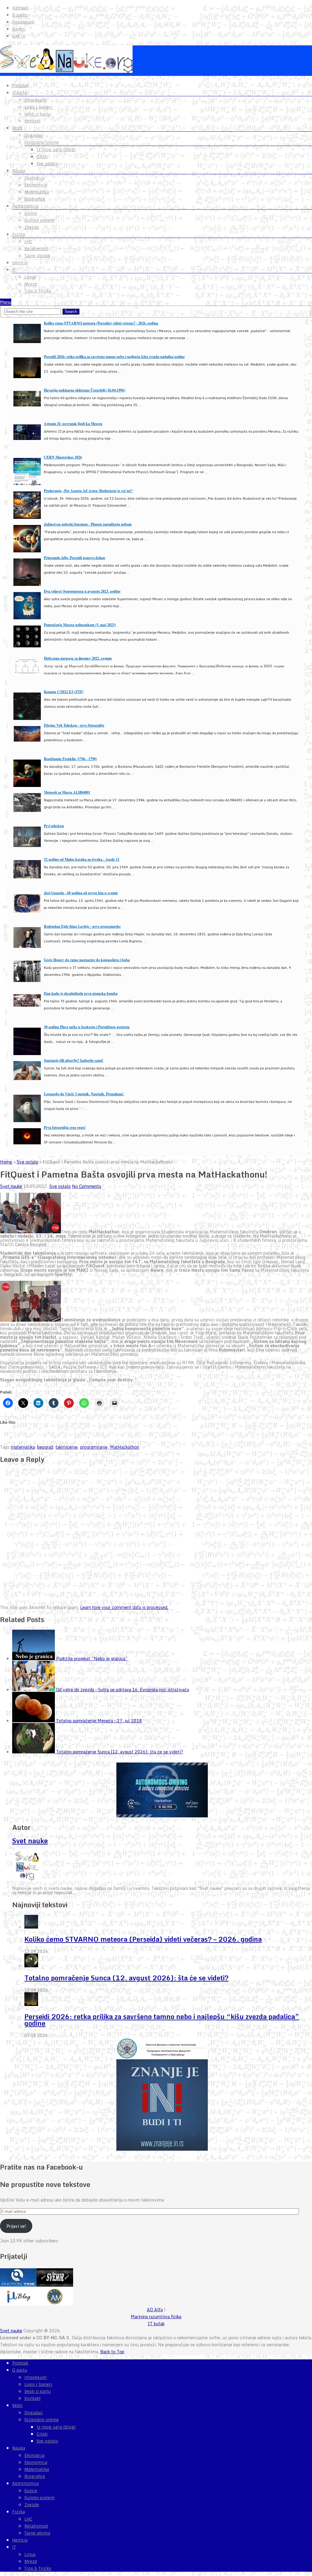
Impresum (23, 22)
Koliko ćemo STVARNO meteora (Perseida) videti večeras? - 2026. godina (101, 323)
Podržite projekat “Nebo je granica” (92, 1658)
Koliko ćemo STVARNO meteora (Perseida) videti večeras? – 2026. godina (143, 1939)
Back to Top (112, 2352)
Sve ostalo (47, 164)
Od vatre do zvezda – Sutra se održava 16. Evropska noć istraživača (122, 1690)
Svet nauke (11, 1186)
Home (6, 1162)
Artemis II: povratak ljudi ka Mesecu (73, 424)
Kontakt (20, 8)
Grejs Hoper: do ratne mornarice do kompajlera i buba (87, 960)
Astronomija (25, 206)
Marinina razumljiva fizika (156, 2317)
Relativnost (36, 249)
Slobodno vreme (42, 142)
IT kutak (156, 2324)
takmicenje (67, 1447)
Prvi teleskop (54, 826)
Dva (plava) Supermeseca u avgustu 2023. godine (82, 591)
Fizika (19, 234)
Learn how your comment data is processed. (124, 1607)
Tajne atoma (37, 256)
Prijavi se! (16, 2226)
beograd (45, 1447)
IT (14, 270)
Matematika (37, 192)
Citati (42, 157)
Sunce (31, 213)
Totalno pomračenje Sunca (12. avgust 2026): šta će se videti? (120, 1752)
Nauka (19, 171)
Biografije (35, 199)
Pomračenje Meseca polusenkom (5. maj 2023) (80, 625)
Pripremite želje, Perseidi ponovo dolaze (74, 558)
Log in (19, 36)
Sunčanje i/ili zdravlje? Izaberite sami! (74, 1060)
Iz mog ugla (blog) (56, 150)
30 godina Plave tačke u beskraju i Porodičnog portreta (87, 1027)
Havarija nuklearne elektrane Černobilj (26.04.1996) (85, 390)
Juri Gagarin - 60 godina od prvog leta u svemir (81, 893)
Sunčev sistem (39, 220)
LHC (28, 242)
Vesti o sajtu (37, 114)
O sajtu (20, 15)
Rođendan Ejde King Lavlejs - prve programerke (82, 926)
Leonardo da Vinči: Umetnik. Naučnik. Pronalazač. (84, 1094)
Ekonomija (36, 185)
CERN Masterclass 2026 (63, 457)
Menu (6, 302)
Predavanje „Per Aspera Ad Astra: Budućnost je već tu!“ (89, 491)
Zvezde (32, 227)
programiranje (94, 1447)
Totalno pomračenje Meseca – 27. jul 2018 (99, 1721)
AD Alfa (155, 2310)
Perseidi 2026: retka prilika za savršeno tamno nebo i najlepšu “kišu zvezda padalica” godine (162, 2020)
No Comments (87, 1186)
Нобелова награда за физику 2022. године (78, 658)
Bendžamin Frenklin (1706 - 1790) (70, 759)
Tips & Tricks (38, 291)
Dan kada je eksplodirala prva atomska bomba (81, 993)
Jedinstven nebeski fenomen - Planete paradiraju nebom (88, 524)
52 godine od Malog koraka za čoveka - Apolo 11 (82, 859)
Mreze (31, 284)
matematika (23, 1447)
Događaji (34, 135)
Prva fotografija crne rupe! (65, 1127)
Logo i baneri (38, 107)
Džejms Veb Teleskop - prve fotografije (74, 725)
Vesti (17, 128)
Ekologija (34, 178)
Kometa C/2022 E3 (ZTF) (64, 692)
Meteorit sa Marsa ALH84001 (67, 792)
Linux (30, 277)
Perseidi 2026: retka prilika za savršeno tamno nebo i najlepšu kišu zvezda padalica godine (114, 357)
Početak (20, 86)
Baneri (19, 29)
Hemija (20, 263)
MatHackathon (125, 1447)
